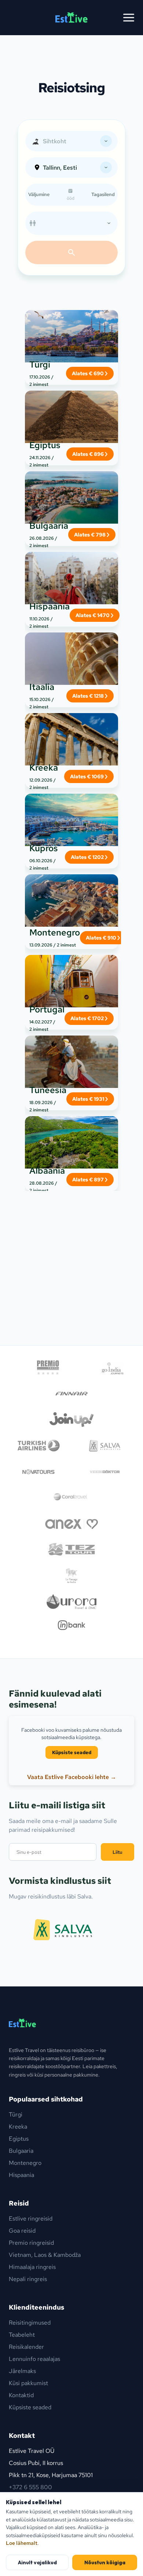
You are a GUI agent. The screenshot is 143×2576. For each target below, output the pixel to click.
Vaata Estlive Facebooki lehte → (72, 1777)
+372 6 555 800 (30, 2487)
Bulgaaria (21, 2151)
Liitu (118, 1852)
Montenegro (25, 2163)
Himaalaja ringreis (32, 2267)
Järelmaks (22, 2371)
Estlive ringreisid (31, 2219)
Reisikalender (26, 2347)
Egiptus (19, 2139)
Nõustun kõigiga (105, 2562)
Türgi (16, 2114)
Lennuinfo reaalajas (34, 2359)
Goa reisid (22, 2231)
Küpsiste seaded (72, 1752)
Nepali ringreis (28, 2279)
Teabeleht (22, 2335)
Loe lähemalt (22, 2543)
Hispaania (21, 2175)
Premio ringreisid (31, 2243)
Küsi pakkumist (28, 2383)
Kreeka (18, 2127)
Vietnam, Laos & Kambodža (45, 2255)
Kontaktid (21, 2395)
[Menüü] (129, 18)
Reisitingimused (30, 2323)
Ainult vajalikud (37, 2562)
